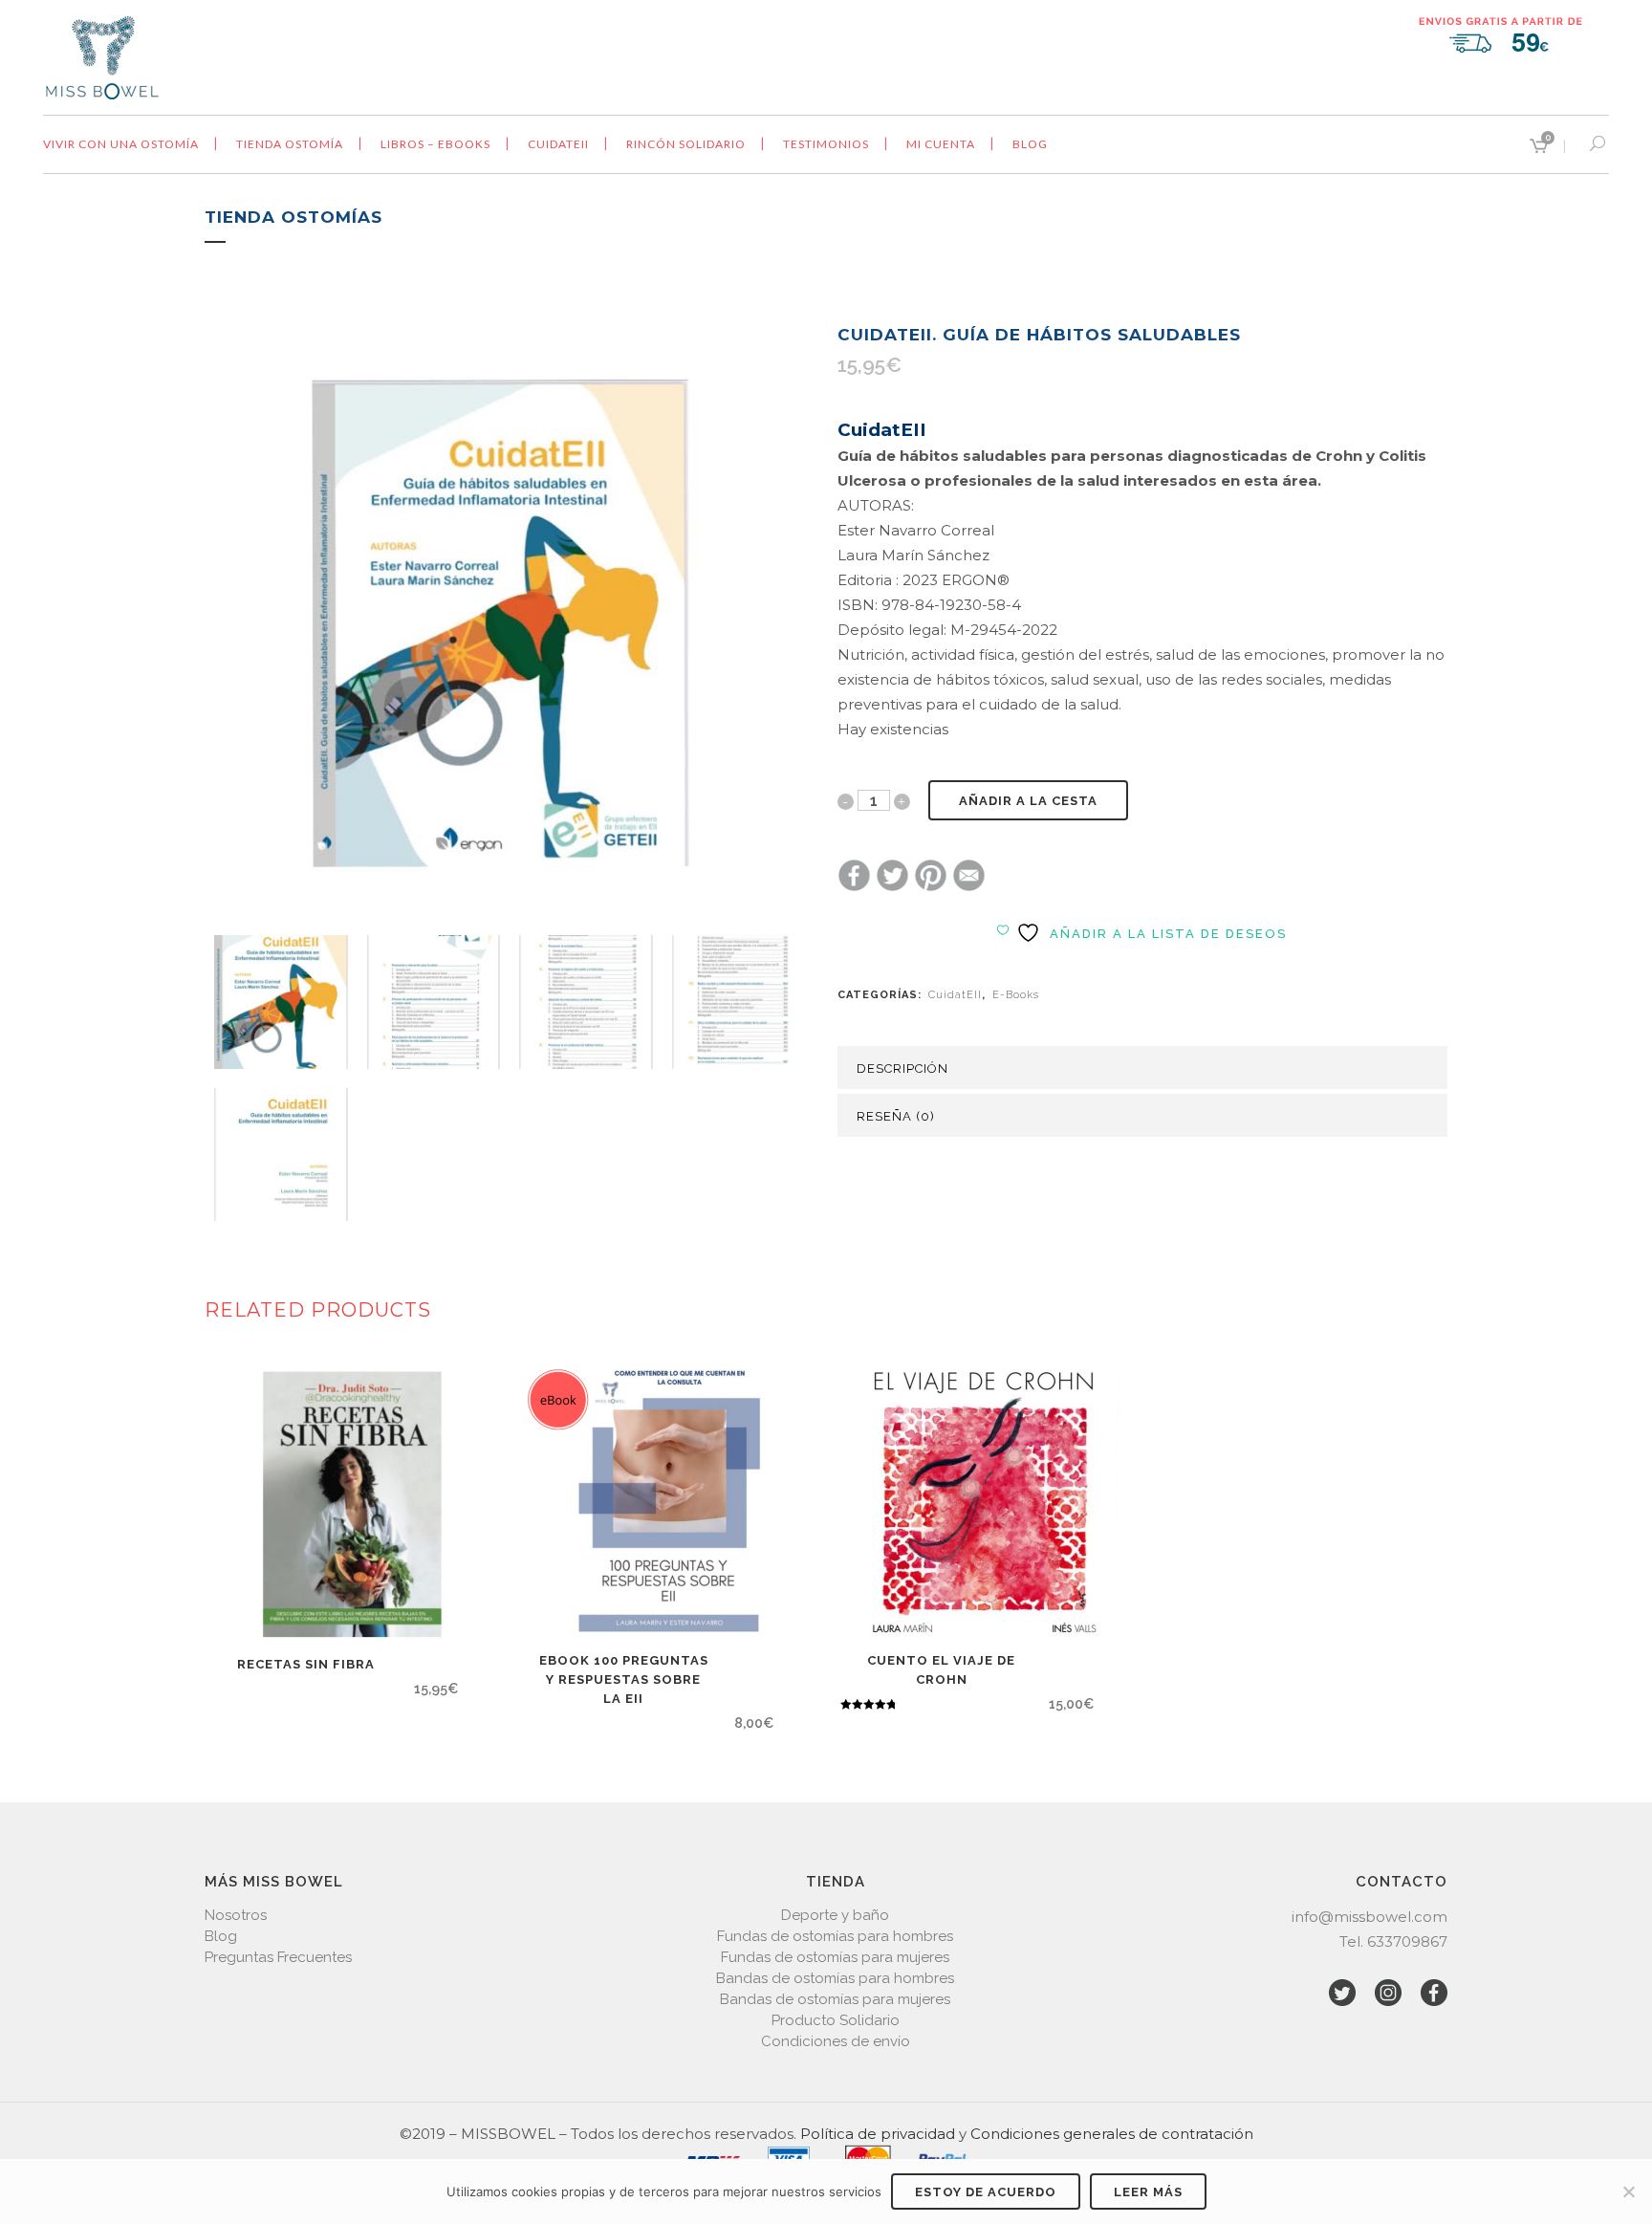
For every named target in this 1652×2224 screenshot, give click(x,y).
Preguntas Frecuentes (278, 1957)
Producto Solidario (836, 2020)
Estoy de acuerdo (986, 2192)
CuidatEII (955, 995)
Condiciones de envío (836, 2041)
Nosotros (236, 1915)
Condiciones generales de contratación (1112, 2134)
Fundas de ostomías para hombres (835, 1936)
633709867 (1407, 1941)
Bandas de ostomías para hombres (835, 1978)
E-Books (1016, 995)
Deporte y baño (835, 1915)
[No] (1628, 2191)
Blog (221, 1936)
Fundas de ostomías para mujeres (835, 1957)
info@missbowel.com (1369, 1917)
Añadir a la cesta (1028, 801)
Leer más (1148, 2192)
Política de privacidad (878, 2134)
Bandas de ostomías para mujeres (835, 1999)
